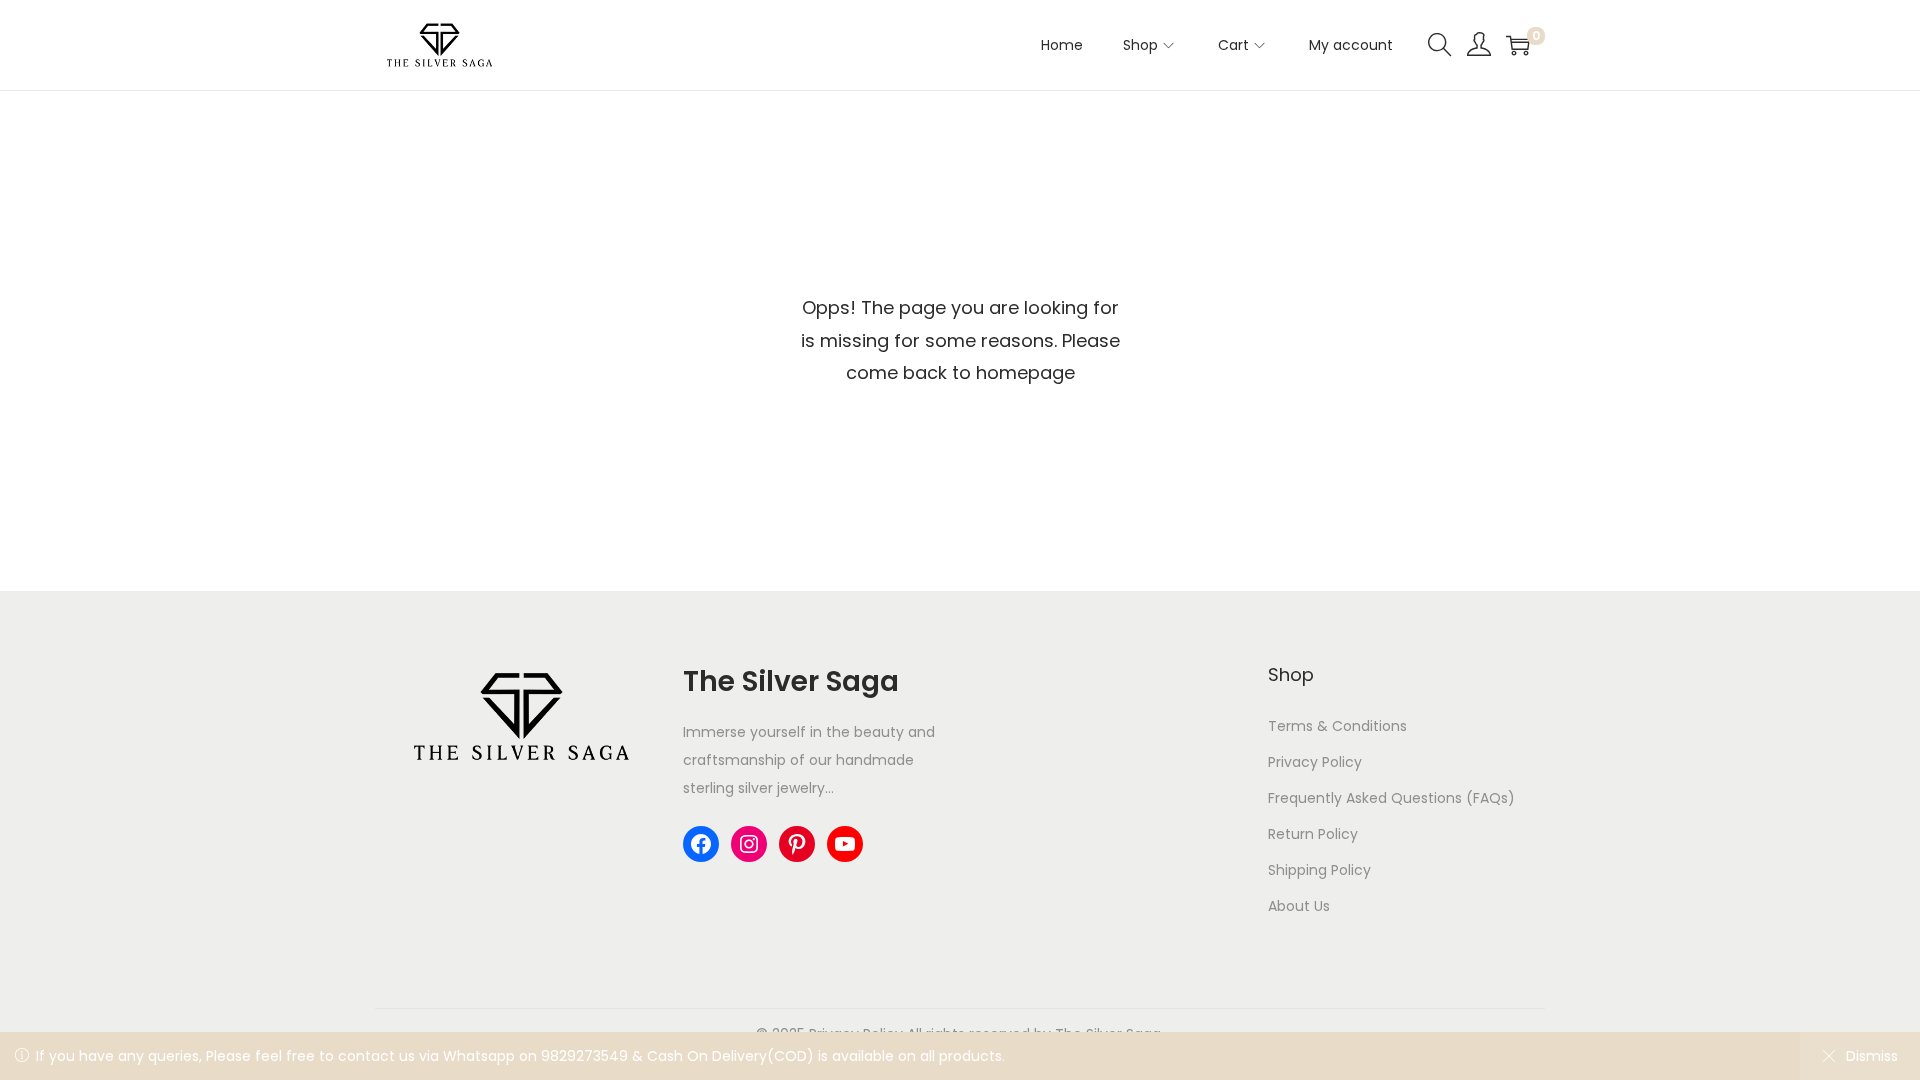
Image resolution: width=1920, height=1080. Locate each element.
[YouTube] (845, 844)
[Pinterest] (797, 844)
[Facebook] (701, 844)
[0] (1518, 45)
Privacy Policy (1315, 762)
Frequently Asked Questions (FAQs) (1391, 798)
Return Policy (1313, 834)
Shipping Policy (1319, 870)
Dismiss (1872, 1056)
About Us (1299, 906)
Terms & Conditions (1337, 726)
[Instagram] (749, 844)
